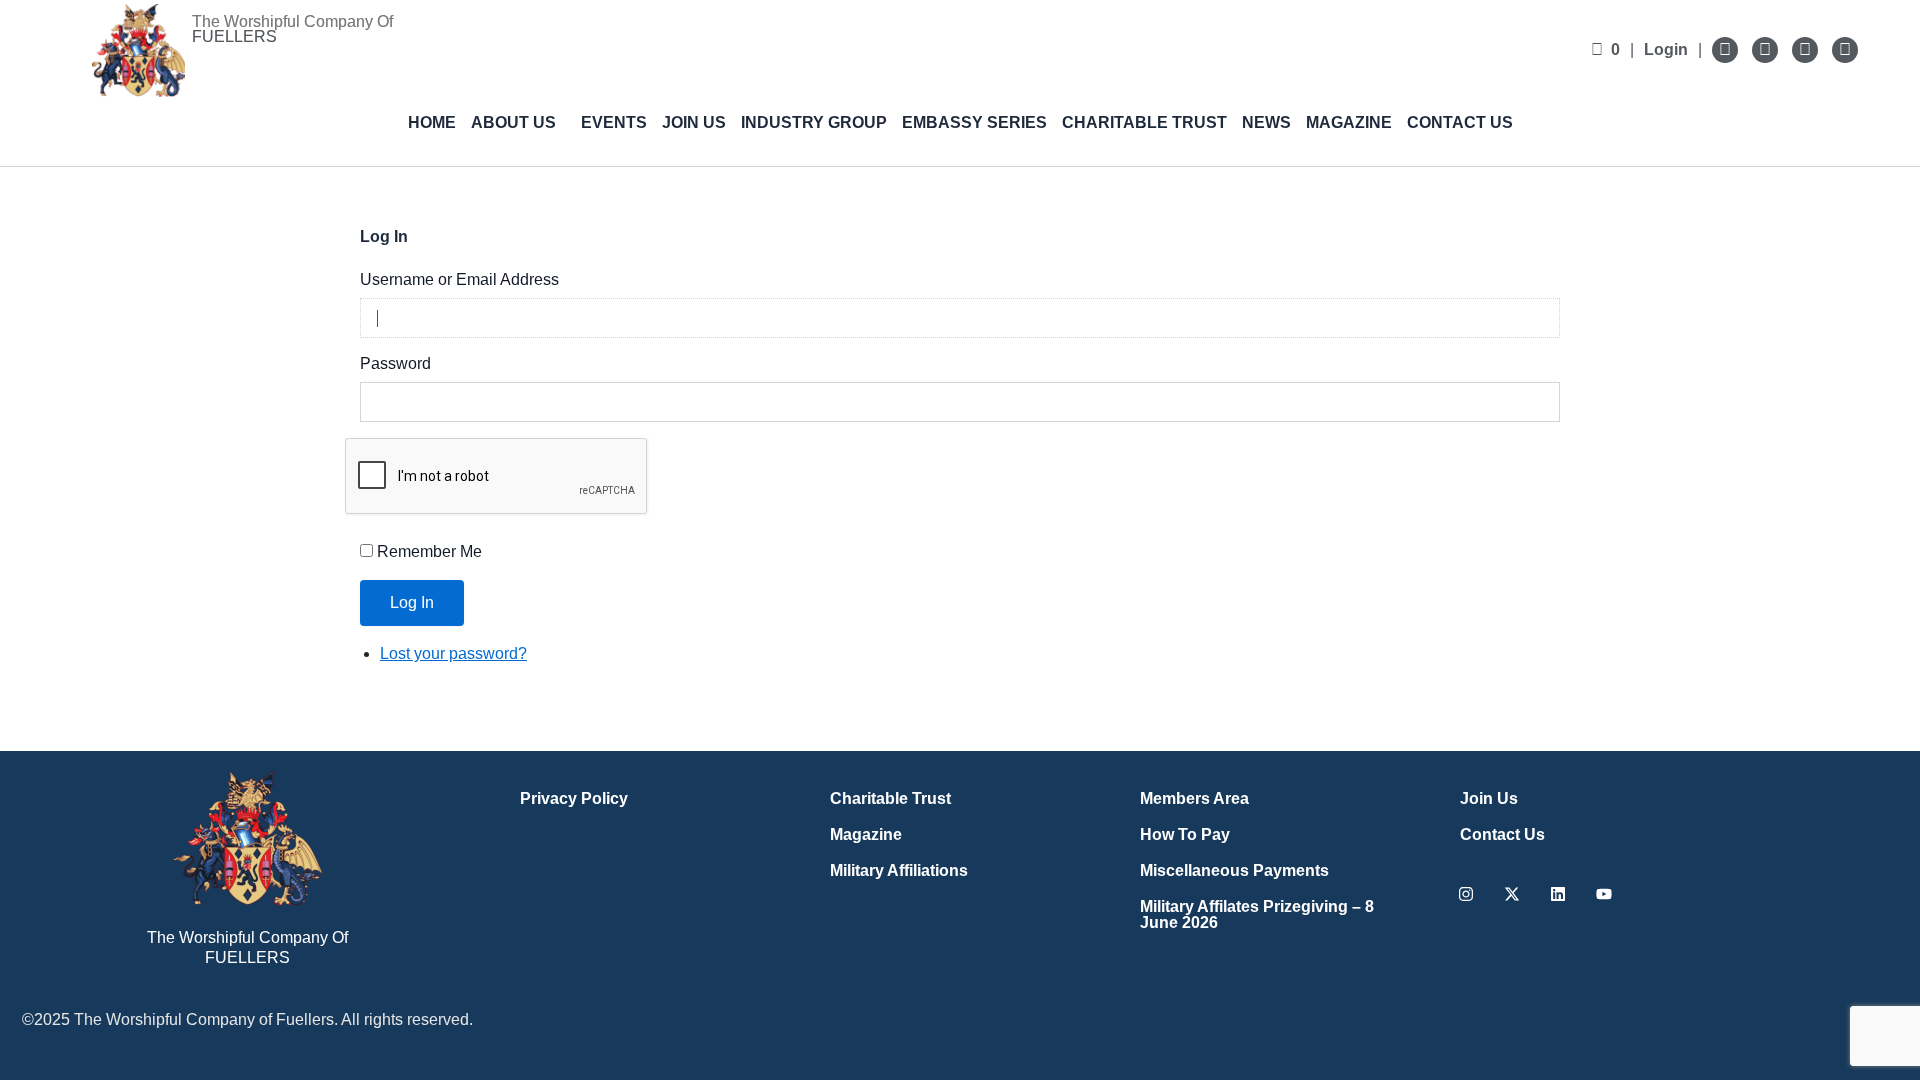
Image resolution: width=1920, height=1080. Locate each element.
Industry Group (814, 122)
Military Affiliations (899, 870)
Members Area (1194, 798)
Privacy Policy (574, 798)
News (1266, 122)
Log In (412, 602)
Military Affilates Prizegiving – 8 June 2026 (1257, 914)
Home (432, 122)
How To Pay (1185, 834)
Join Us (694, 122)
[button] (518, 123)
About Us (513, 122)
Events (614, 122)
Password (395, 363)
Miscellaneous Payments (1234, 870)
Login (1666, 49)
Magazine (1349, 122)
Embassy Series (974, 122)
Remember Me (429, 551)
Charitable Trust (1144, 122)
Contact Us (1460, 122)
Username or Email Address (459, 279)
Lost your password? (453, 653)
